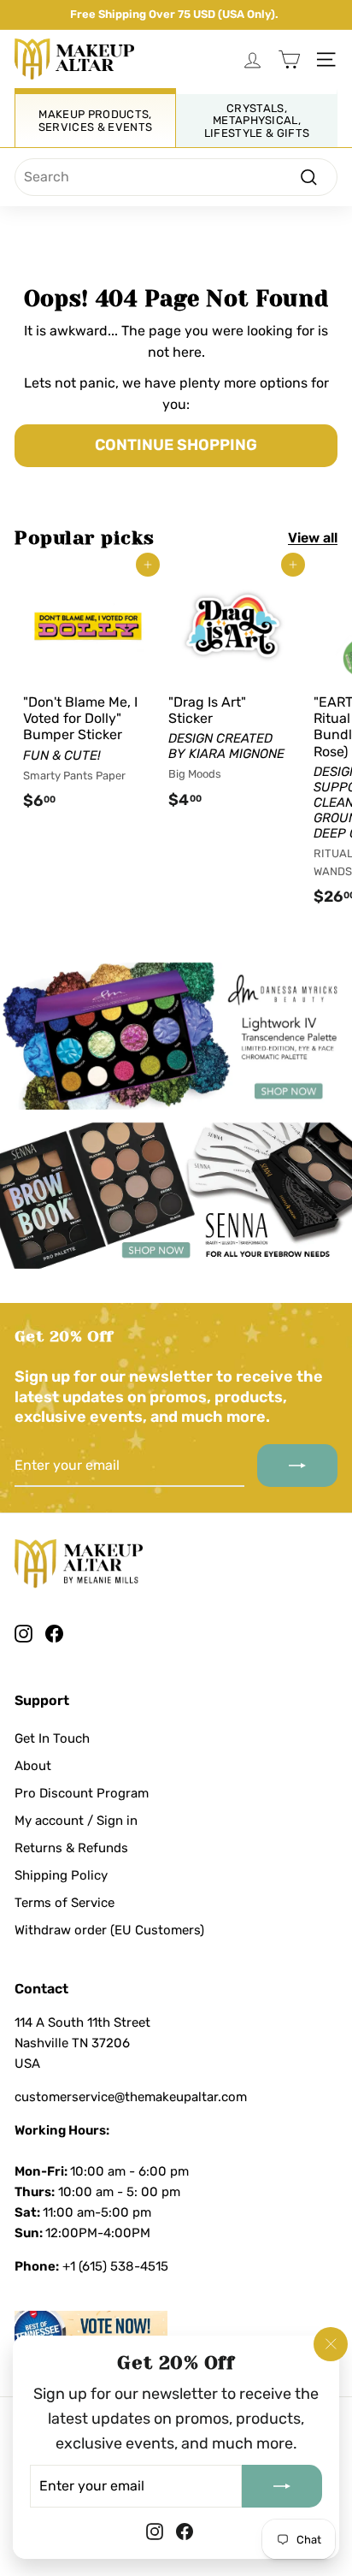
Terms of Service (65, 1903)
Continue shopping (176, 445)
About (33, 1766)
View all (313, 538)
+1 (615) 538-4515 (115, 2266)
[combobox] (176, 177)
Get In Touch (52, 1738)
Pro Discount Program (82, 1793)
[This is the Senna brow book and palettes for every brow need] (176, 1196)
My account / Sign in (76, 1821)
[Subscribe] (282, 2485)
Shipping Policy (61, 1875)
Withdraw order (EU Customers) (109, 1930)
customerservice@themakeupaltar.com (131, 2097)
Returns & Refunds (71, 1848)
